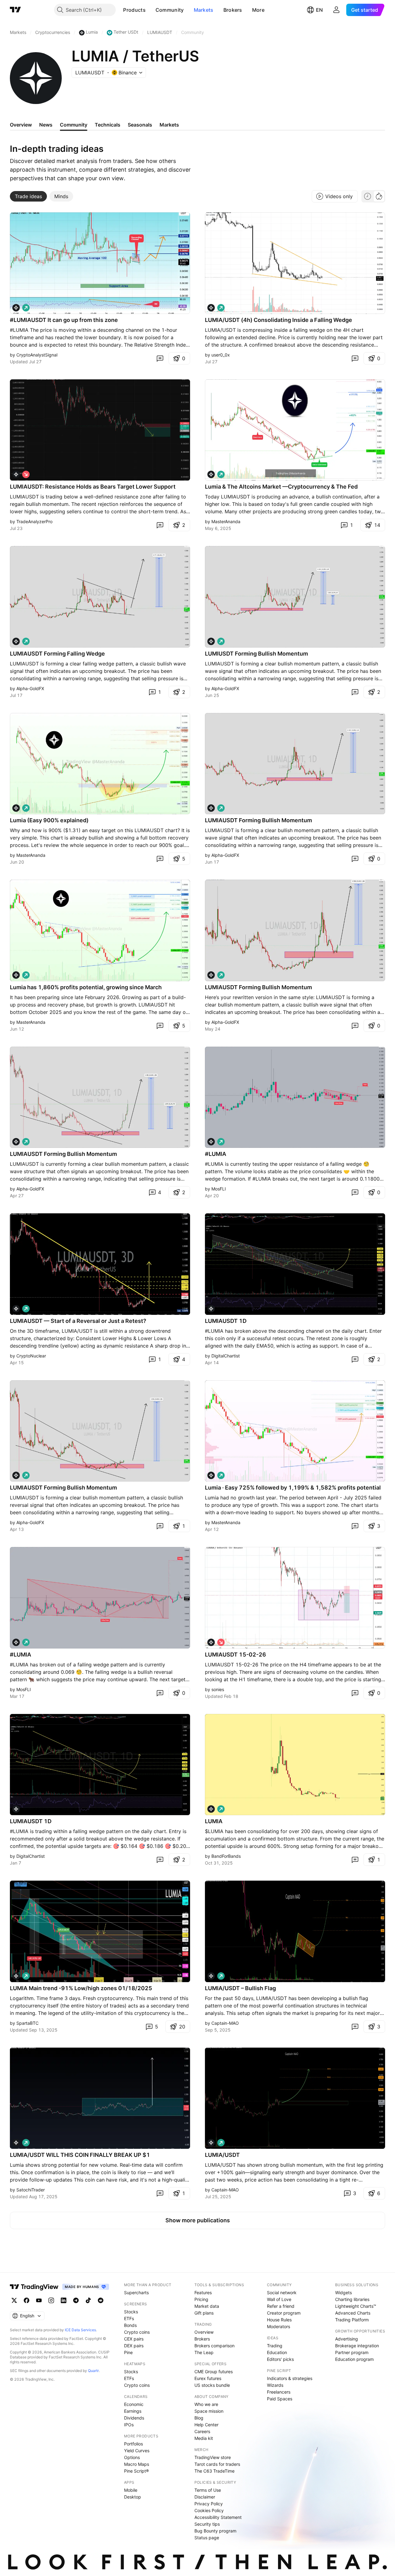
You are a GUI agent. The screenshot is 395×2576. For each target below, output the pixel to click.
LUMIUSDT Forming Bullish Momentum (256, 654)
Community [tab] (74, 125)
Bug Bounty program (215, 2531)
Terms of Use (208, 2490)
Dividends (134, 2418)
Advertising (347, 2339)
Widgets (343, 2293)
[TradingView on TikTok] (88, 2300)
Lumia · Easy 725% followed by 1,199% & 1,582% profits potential (293, 1488)
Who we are (206, 2404)
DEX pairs (134, 2346)
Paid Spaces (280, 2399)
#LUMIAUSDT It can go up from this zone (64, 320)
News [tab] (46, 125)
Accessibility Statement (218, 2517)
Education (277, 2352)
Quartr (93, 2371)
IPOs (129, 2425)
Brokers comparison (214, 2346)
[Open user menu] (336, 10)
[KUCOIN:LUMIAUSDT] (16, 808)
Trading (275, 2346)
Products (134, 10)
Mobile (131, 2490)
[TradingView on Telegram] (76, 2300)
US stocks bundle (212, 2385)
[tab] (28, 196)
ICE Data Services (80, 2330)
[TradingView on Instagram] (51, 2300)
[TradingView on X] (14, 2300)
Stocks (131, 2312)
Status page (207, 2538)
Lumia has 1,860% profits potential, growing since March (86, 987)
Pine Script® (136, 2471)
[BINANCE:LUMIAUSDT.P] (211, 1142)
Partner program (352, 2352)
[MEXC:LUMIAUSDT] (16, 308)
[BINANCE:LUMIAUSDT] (211, 308)
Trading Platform (352, 2320)
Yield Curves (137, 2451)
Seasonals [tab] (140, 125)
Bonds (130, 2325)
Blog (199, 2418)
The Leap (204, 2352)
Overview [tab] (21, 125)
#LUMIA (216, 1154)
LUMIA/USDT (222, 2155)
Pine (128, 2352)
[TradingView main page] (15, 10)
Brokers (233, 10)
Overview (204, 2332)
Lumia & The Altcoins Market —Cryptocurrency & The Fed (281, 487)
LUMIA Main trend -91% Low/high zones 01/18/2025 (81, 1988)
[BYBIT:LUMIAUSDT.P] (16, 474)
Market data (207, 2306)
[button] (150, 10)
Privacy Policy (209, 2504)
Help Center (206, 2425)
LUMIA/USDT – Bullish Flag (240, 1988)
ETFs (129, 2318)
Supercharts (136, 2293)
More (258, 10)
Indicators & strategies (290, 2378)
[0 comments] (160, 358)
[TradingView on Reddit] (101, 2300)
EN (319, 10)
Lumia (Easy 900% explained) (49, 820)
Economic (134, 2404)
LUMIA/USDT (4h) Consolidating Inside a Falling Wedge (279, 320)
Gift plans (204, 2313)
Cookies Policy (209, 2510)
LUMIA (214, 1821)
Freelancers (279, 2392)
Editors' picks (280, 2359)
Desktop (133, 2497)
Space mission (209, 2411)
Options (132, 2457)
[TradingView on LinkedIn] (64, 2300)
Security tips (207, 2524)
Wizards (275, 2385)
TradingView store (213, 2457)
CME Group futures (214, 2372)
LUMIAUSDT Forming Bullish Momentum (258, 820)
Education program (354, 2359)
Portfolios (133, 2444)
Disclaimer (205, 2497)
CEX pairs (134, 2339)
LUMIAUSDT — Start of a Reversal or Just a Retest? (78, 1321)
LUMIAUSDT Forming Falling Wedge (57, 654)
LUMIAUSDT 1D (226, 1321)
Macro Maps (137, 2464)
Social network (282, 2293)
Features (203, 2293)
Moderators (279, 2326)
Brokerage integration (357, 2346)
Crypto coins (137, 2332)
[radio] (368, 196)
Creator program (284, 2313)
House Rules (279, 2320)
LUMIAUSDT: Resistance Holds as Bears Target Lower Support (93, 487)
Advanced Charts (353, 2313)
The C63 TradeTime (214, 2471)
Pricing (201, 2299)
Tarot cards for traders (217, 2464)
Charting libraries (352, 2299)
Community (170, 10)
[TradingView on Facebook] (27, 2300)
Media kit (204, 2438)
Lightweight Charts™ (356, 2306)
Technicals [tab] (108, 125)
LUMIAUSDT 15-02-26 (235, 1655)
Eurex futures (208, 2378)
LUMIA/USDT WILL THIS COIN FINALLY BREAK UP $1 (80, 2155)
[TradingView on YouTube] (39, 2300)
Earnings (133, 2411)
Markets (204, 10)
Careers (202, 2431)
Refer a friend (281, 2306)
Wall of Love (279, 2299)
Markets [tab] (169, 125)
